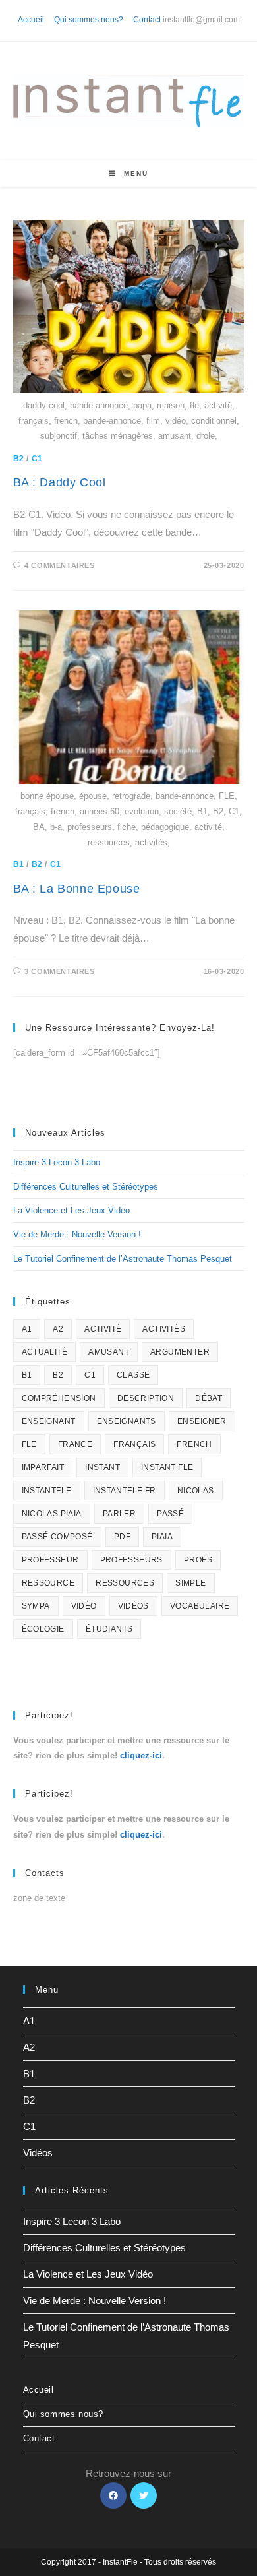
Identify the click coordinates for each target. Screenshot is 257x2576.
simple (190, 1583)
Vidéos (38, 2153)
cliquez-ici (141, 1755)
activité (103, 1329)
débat (209, 1398)
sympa (36, 1606)
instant (102, 1467)
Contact (147, 20)
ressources (125, 1583)
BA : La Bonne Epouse (77, 889)
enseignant (49, 1421)
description (146, 1398)
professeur (50, 1560)
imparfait (43, 1467)
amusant (109, 1352)
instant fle (167, 1467)
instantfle (47, 1491)
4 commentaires (59, 565)
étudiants (109, 1629)
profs (198, 1560)
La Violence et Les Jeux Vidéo (71, 1210)
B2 (19, 459)
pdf (122, 1537)
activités (164, 1329)
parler (119, 1514)
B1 (19, 864)
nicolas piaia (52, 1514)
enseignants (127, 1421)
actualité (45, 1352)
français (134, 1444)
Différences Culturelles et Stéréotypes (86, 1187)
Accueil (31, 20)
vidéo (84, 1606)
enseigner (202, 1421)
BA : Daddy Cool (60, 482)
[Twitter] (144, 2495)
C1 (37, 459)
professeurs (131, 1560)
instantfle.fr (125, 1491)
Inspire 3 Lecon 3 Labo (57, 1162)
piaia (162, 1537)
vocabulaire (200, 1606)
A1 (27, 1329)
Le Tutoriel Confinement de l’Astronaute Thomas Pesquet (123, 1259)
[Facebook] (113, 2495)
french (194, 1444)
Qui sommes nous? (89, 20)
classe (133, 1375)
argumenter (180, 1352)
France (75, 1444)
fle (29, 1444)
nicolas (196, 1491)
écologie (43, 1629)
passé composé (57, 1537)
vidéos (133, 1606)
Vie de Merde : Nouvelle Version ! (77, 1234)
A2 (58, 1329)
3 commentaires (59, 971)
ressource (48, 1583)
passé (170, 1514)
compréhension (59, 1398)
